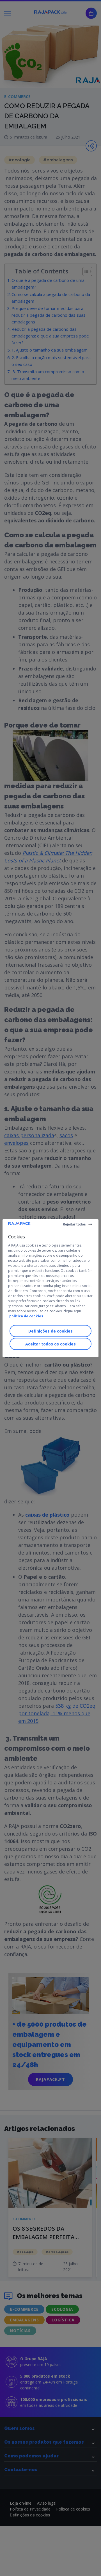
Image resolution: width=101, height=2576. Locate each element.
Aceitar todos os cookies (50, 1344)
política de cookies (26, 1316)
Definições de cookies (50, 1331)
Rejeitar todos (74, 1224)
